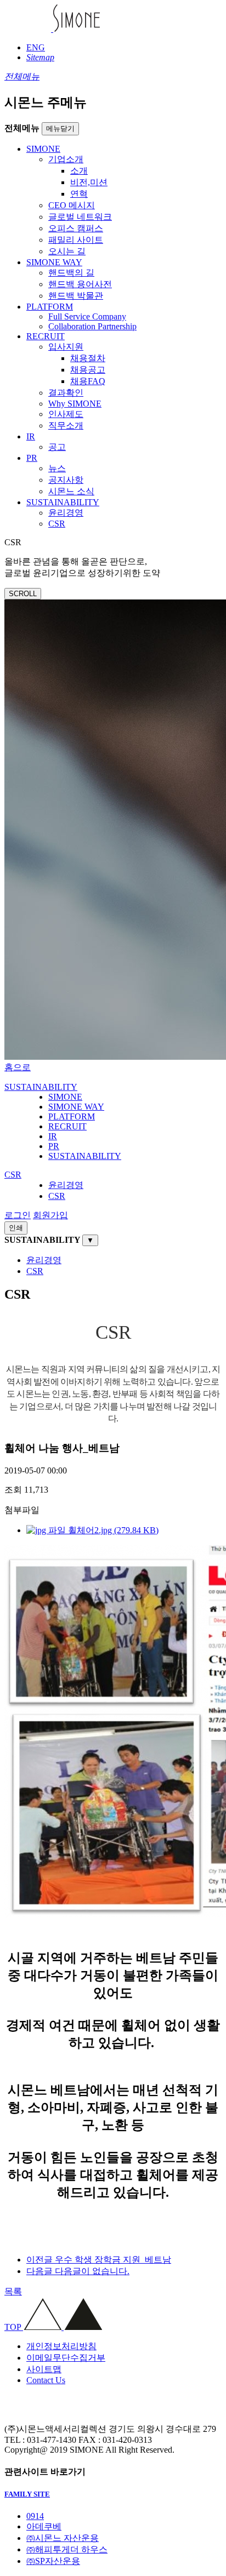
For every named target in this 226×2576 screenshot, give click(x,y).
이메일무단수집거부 (66, 2358)
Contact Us (46, 2380)
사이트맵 (44, 2369)
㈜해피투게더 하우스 (67, 2549)
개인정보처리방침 (61, 2346)
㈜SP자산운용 (53, 2561)
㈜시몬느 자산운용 (63, 2538)
